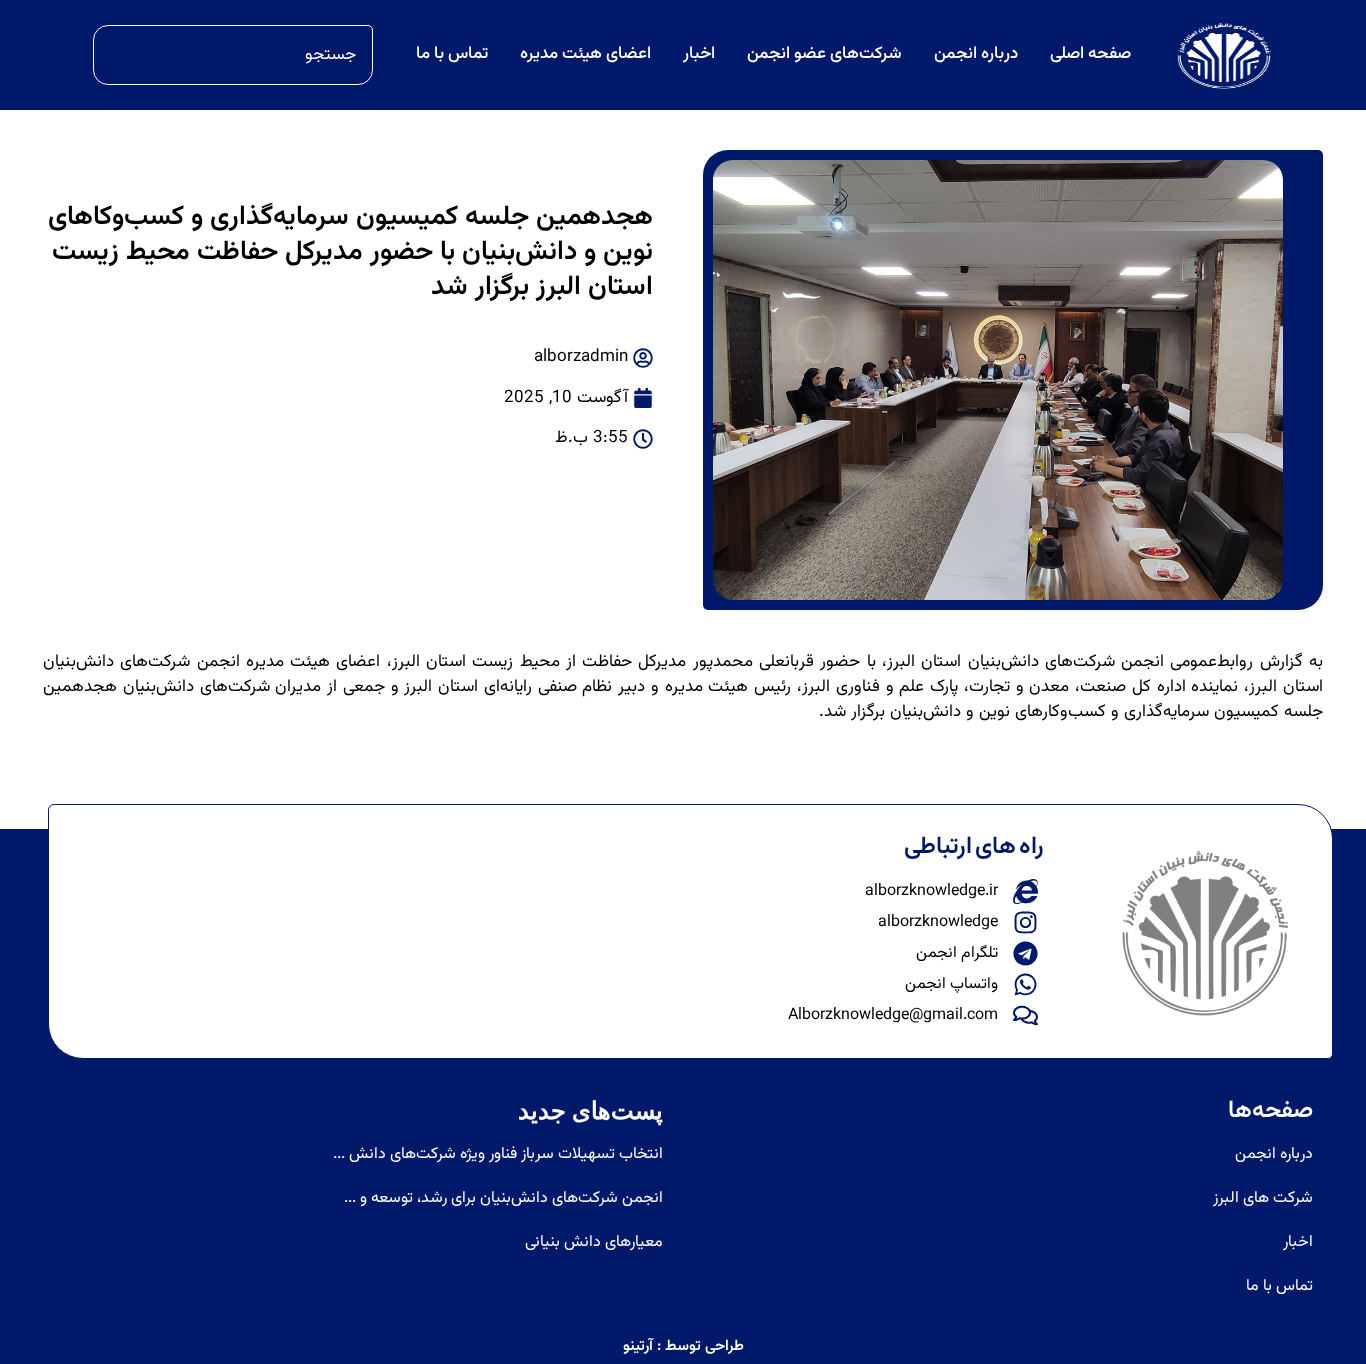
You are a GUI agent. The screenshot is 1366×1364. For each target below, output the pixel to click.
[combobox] (233, 55)
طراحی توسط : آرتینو (683, 1346)
